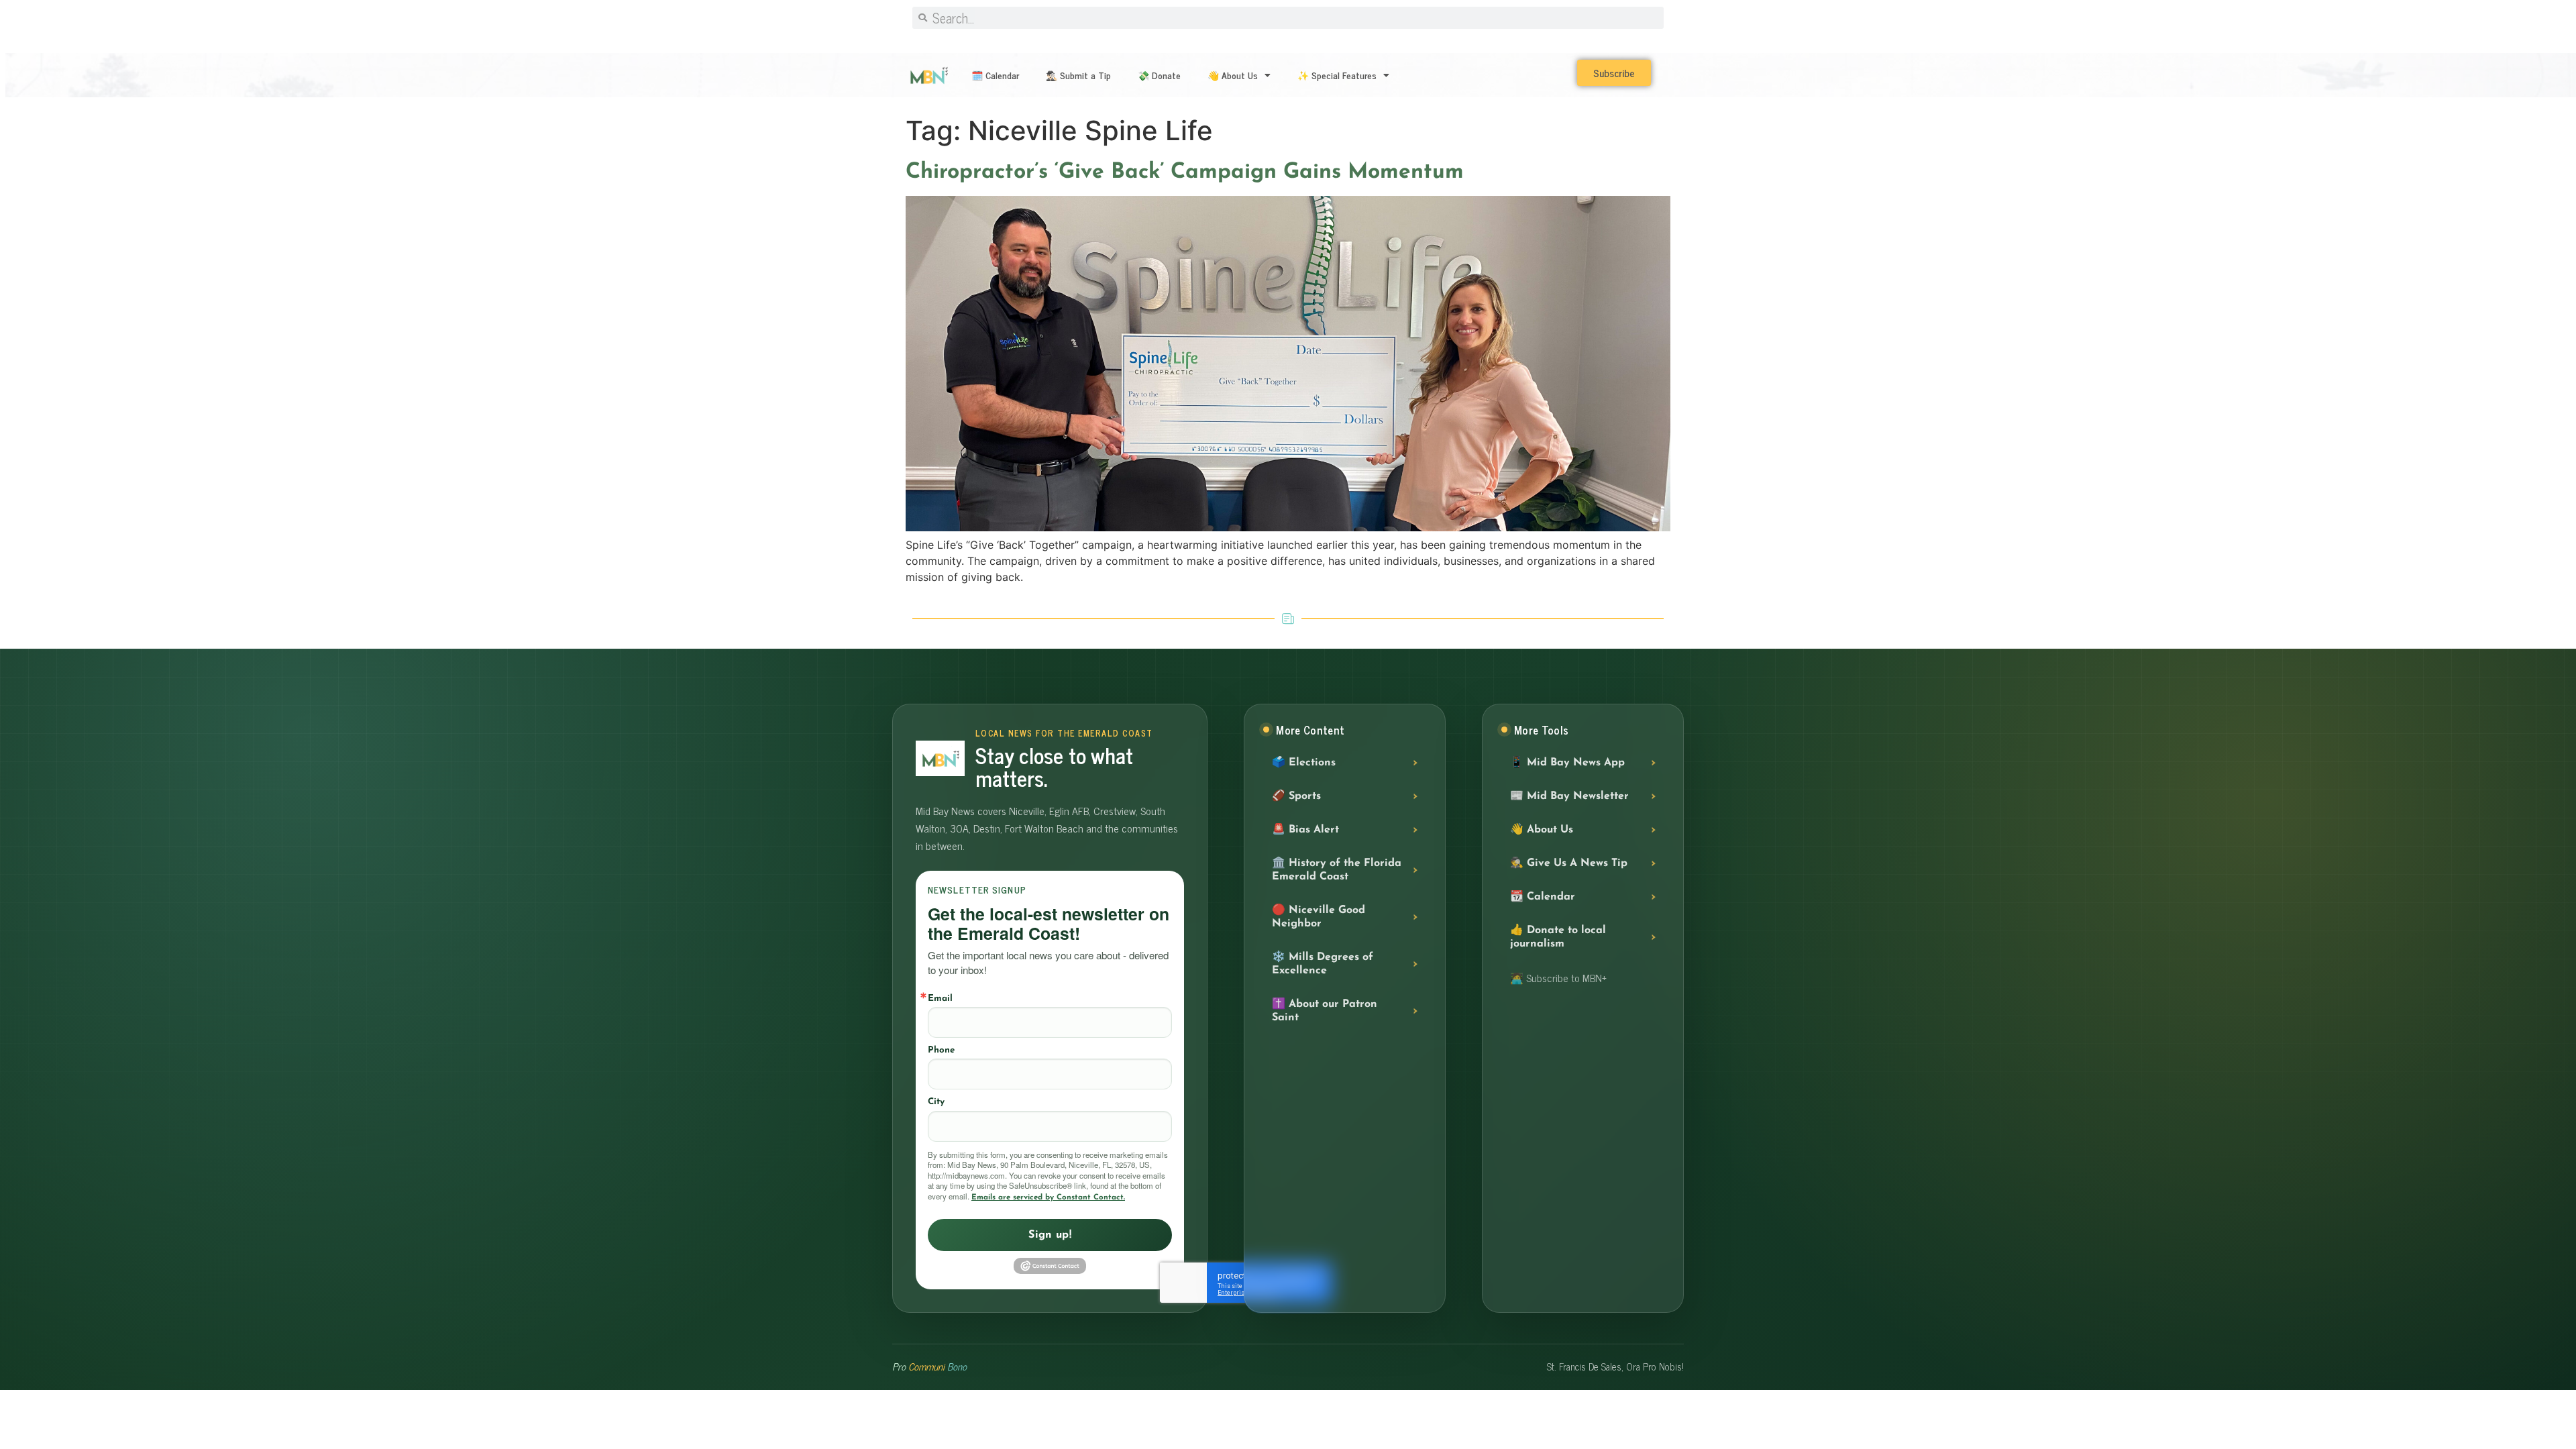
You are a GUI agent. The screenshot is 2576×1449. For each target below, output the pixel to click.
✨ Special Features (1337, 75)
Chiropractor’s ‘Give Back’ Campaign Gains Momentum (1185, 172)
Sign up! (1050, 1235)
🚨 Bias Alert (1305, 830)
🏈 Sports (1296, 796)
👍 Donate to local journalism (1558, 937)
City (936, 1102)
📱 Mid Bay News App (1567, 763)
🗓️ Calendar (995, 75)
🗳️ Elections (1304, 763)
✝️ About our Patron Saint (1325, 1011)
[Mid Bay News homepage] (940, 758)
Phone (941, 1050)
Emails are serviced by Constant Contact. (1048, 1197)
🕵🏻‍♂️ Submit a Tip (1078, 75)
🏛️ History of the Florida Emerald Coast (1337, 870)
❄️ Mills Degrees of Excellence (1323, 964)
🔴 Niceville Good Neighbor (1319, 917)
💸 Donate (1159, 75)
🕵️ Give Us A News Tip (1569, 863)
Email (940, 999)
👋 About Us (1233, 75)
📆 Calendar (1543, 897)
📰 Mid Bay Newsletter (1569, 796)
